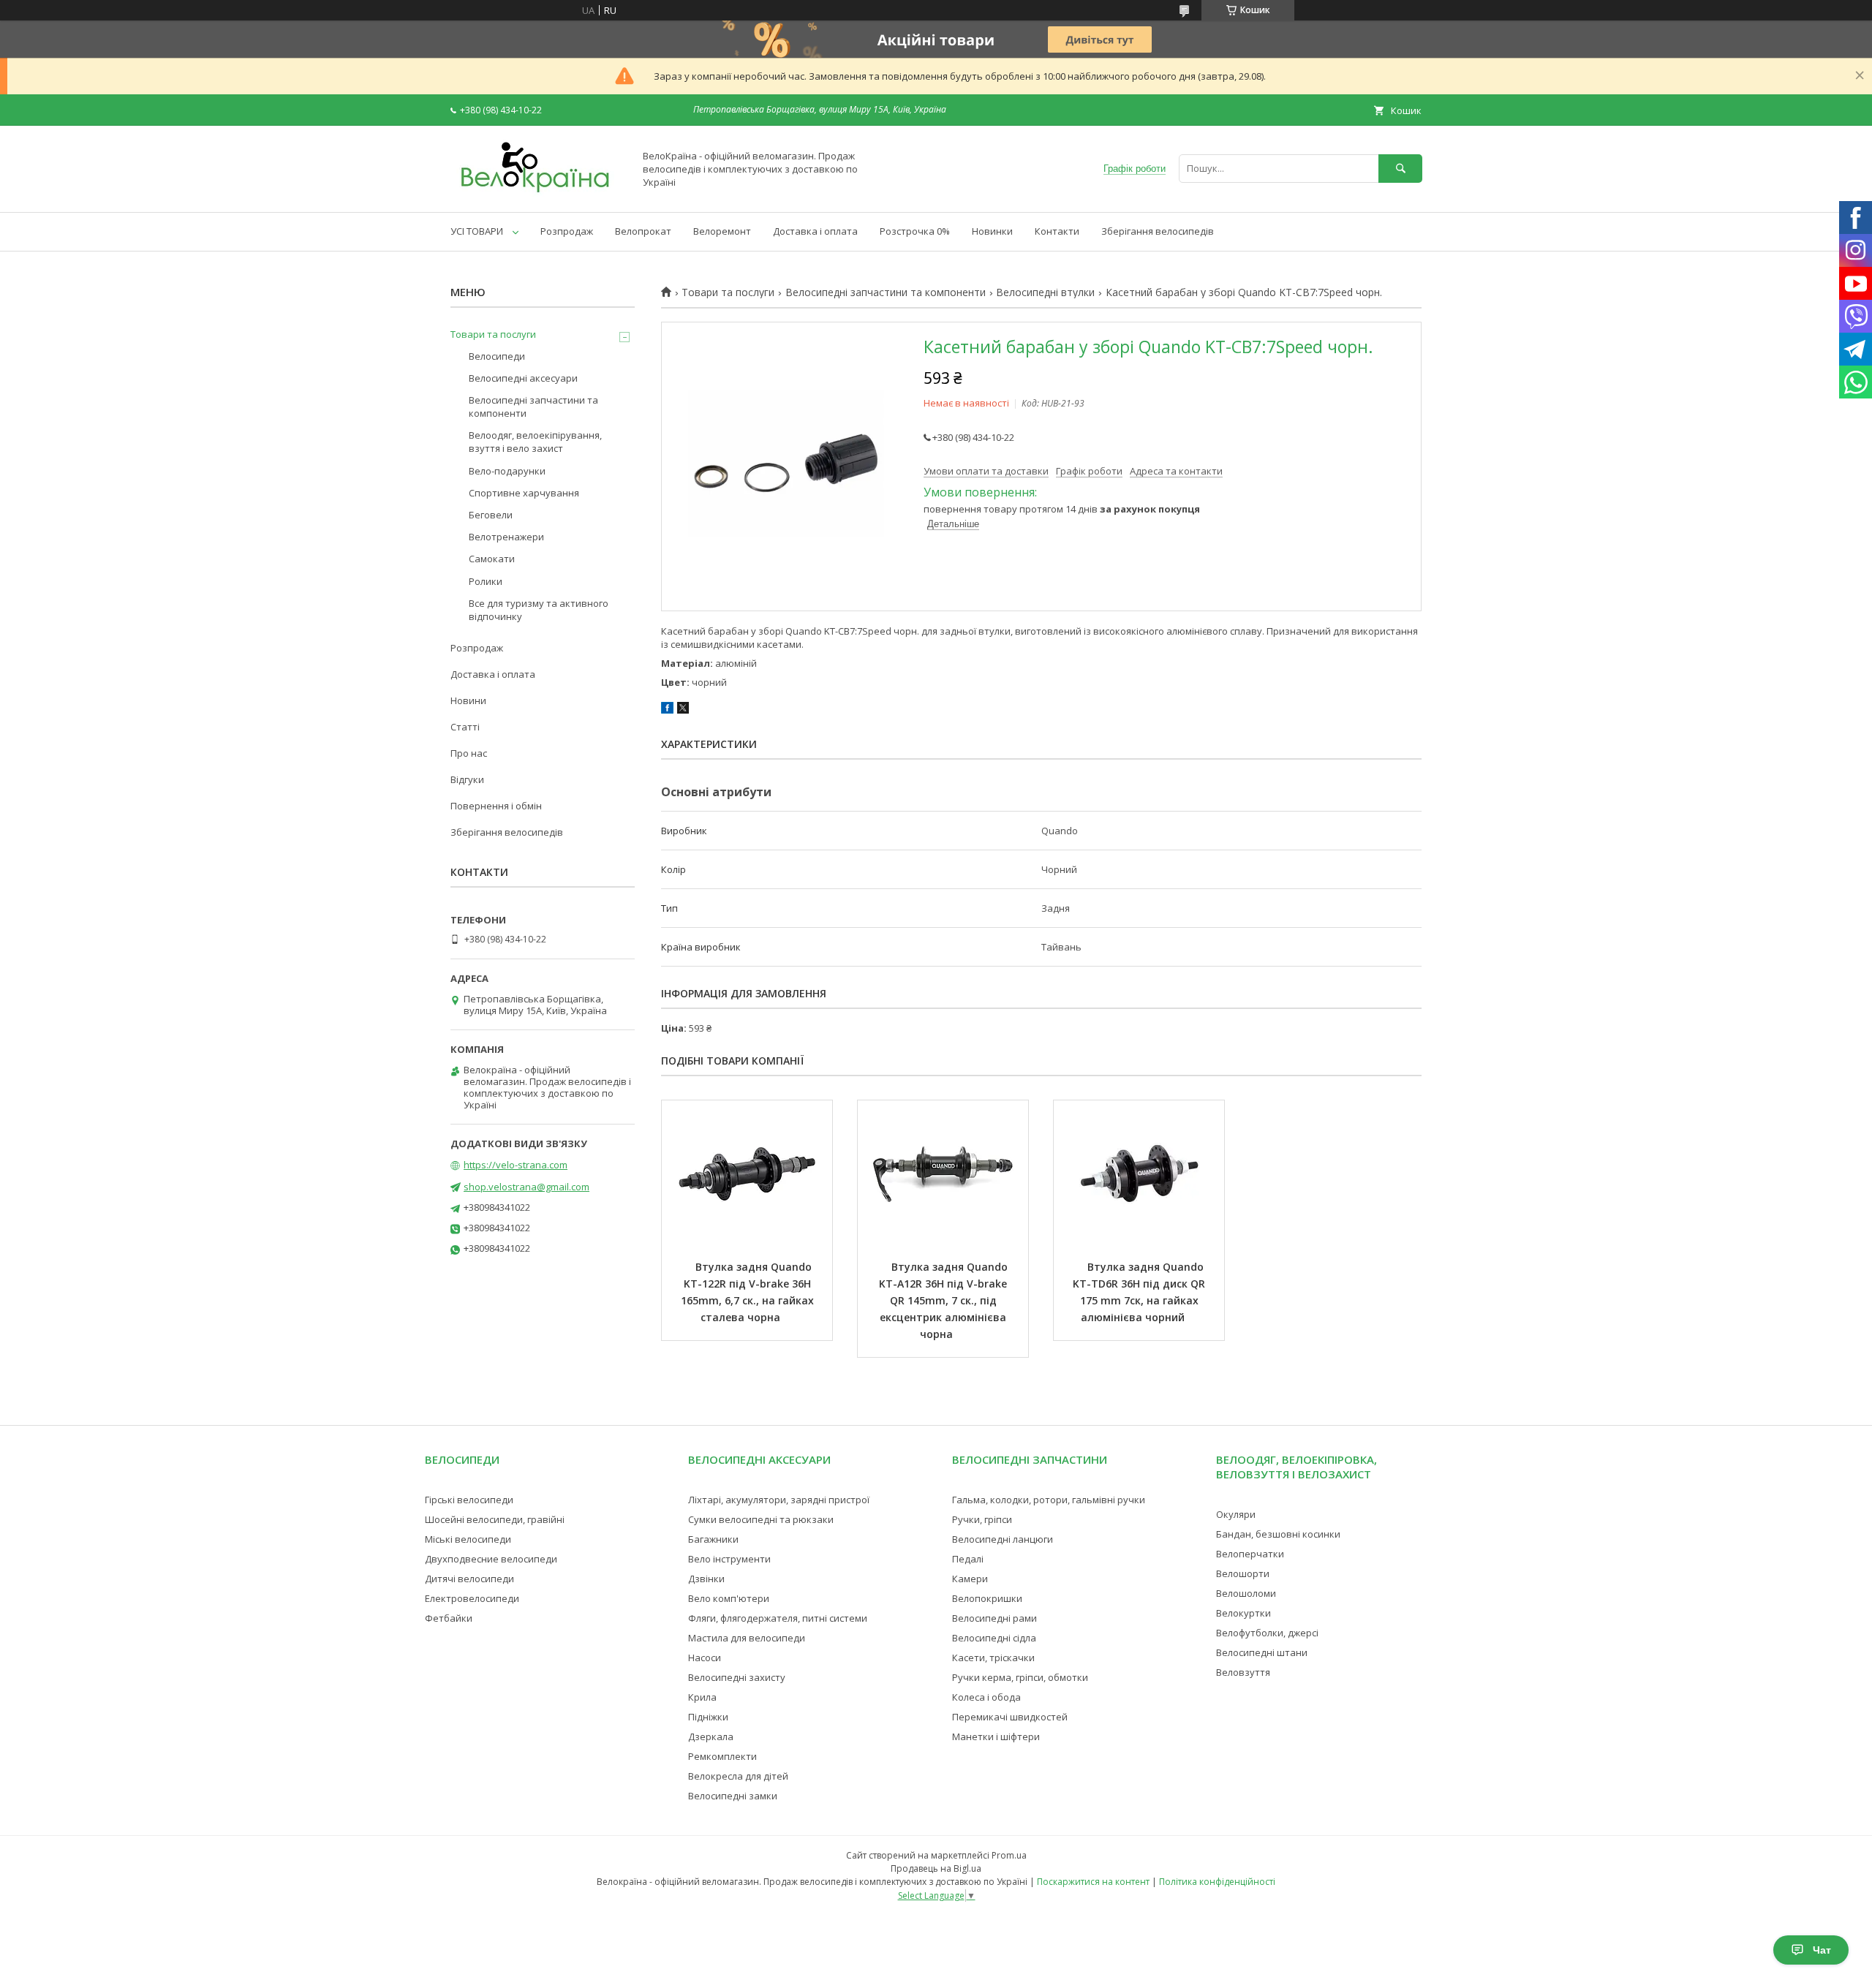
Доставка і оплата (815, 231)
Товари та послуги (728, 292)
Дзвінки (706, 1579)
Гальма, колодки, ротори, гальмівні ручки (1049, 1500)
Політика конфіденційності (1217, 1882)
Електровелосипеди (472, 1598)
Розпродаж (567, 231)
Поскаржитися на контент (1093, 1882)
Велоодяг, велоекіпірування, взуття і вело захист (535, 442)
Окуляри (1236, 1514)
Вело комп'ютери (729, 1598)
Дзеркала (711, 1736)
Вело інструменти (729, 1559)
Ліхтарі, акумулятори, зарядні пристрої (779, 1500)
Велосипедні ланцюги (1003, 1539)
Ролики (486, 581)
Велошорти (1243, 1573)
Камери (970, 1579)
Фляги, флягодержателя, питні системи (778, 1618)
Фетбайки (449, 1618)
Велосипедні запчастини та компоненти (886, 292)
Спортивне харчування (524, 493)
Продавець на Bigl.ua (936, 1868)
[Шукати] (1400, 169)
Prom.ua (1009, 1855)
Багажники (713, 1539)
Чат (1822, 1950)
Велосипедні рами (994, 1618)
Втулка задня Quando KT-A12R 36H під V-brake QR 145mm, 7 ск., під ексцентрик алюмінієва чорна (945, 1300)
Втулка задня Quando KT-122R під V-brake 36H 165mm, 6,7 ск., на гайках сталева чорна (749, 1292)
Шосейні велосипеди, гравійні (495, 1519)
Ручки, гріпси (982, 1519)
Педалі (968, 1559)
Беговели (491, 515)
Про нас (469, 753)
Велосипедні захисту (737, 1677)
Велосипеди (497, 356)
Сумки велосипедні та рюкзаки (761, 1519)
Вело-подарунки (507, 471)
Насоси (705, 1658)
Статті (465, 727)
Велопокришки (987, 1598)
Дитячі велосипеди (469, 1579)
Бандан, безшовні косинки (1278, 1534)
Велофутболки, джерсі (1267, 1633)
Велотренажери (506, 537)
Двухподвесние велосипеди (491, 1559)
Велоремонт (722, 231)
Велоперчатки (1250, 1554)
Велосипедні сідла (994, 1638)
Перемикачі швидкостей (1010, 1717)
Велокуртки (1243, 1613)
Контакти (1057, 231)
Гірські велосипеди (469, 1500)
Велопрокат (643, 231)
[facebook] (667, 710)
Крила (702, 1697)
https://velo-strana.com (516, 1165)
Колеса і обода (986, 1697)
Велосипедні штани (1262, 1652)
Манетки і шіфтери (996, 1736)
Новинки (992, 231)
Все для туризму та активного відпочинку (539, 610)
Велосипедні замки (733, 1796)
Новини (468, 700)
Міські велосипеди (468, 1539)
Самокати (492, 559)
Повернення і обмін (496, 806)
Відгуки (467, 779)
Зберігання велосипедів (1158, 231)
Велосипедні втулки (1045, 292)
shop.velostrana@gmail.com (526, 1187)
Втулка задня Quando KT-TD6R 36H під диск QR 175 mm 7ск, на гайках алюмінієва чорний (1140, 1292)
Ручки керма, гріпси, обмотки (1020, 1677)
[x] (683, 710)
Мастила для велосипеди (747, 1638)
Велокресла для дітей (738, 1776)
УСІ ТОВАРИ (477, 231)
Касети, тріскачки (993, 1658)
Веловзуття (1243, 1672)
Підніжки (708, 1717)
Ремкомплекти (722, 1756)
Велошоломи (1246, 1593)
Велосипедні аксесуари (523, 378)
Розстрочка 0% (915, 231)
